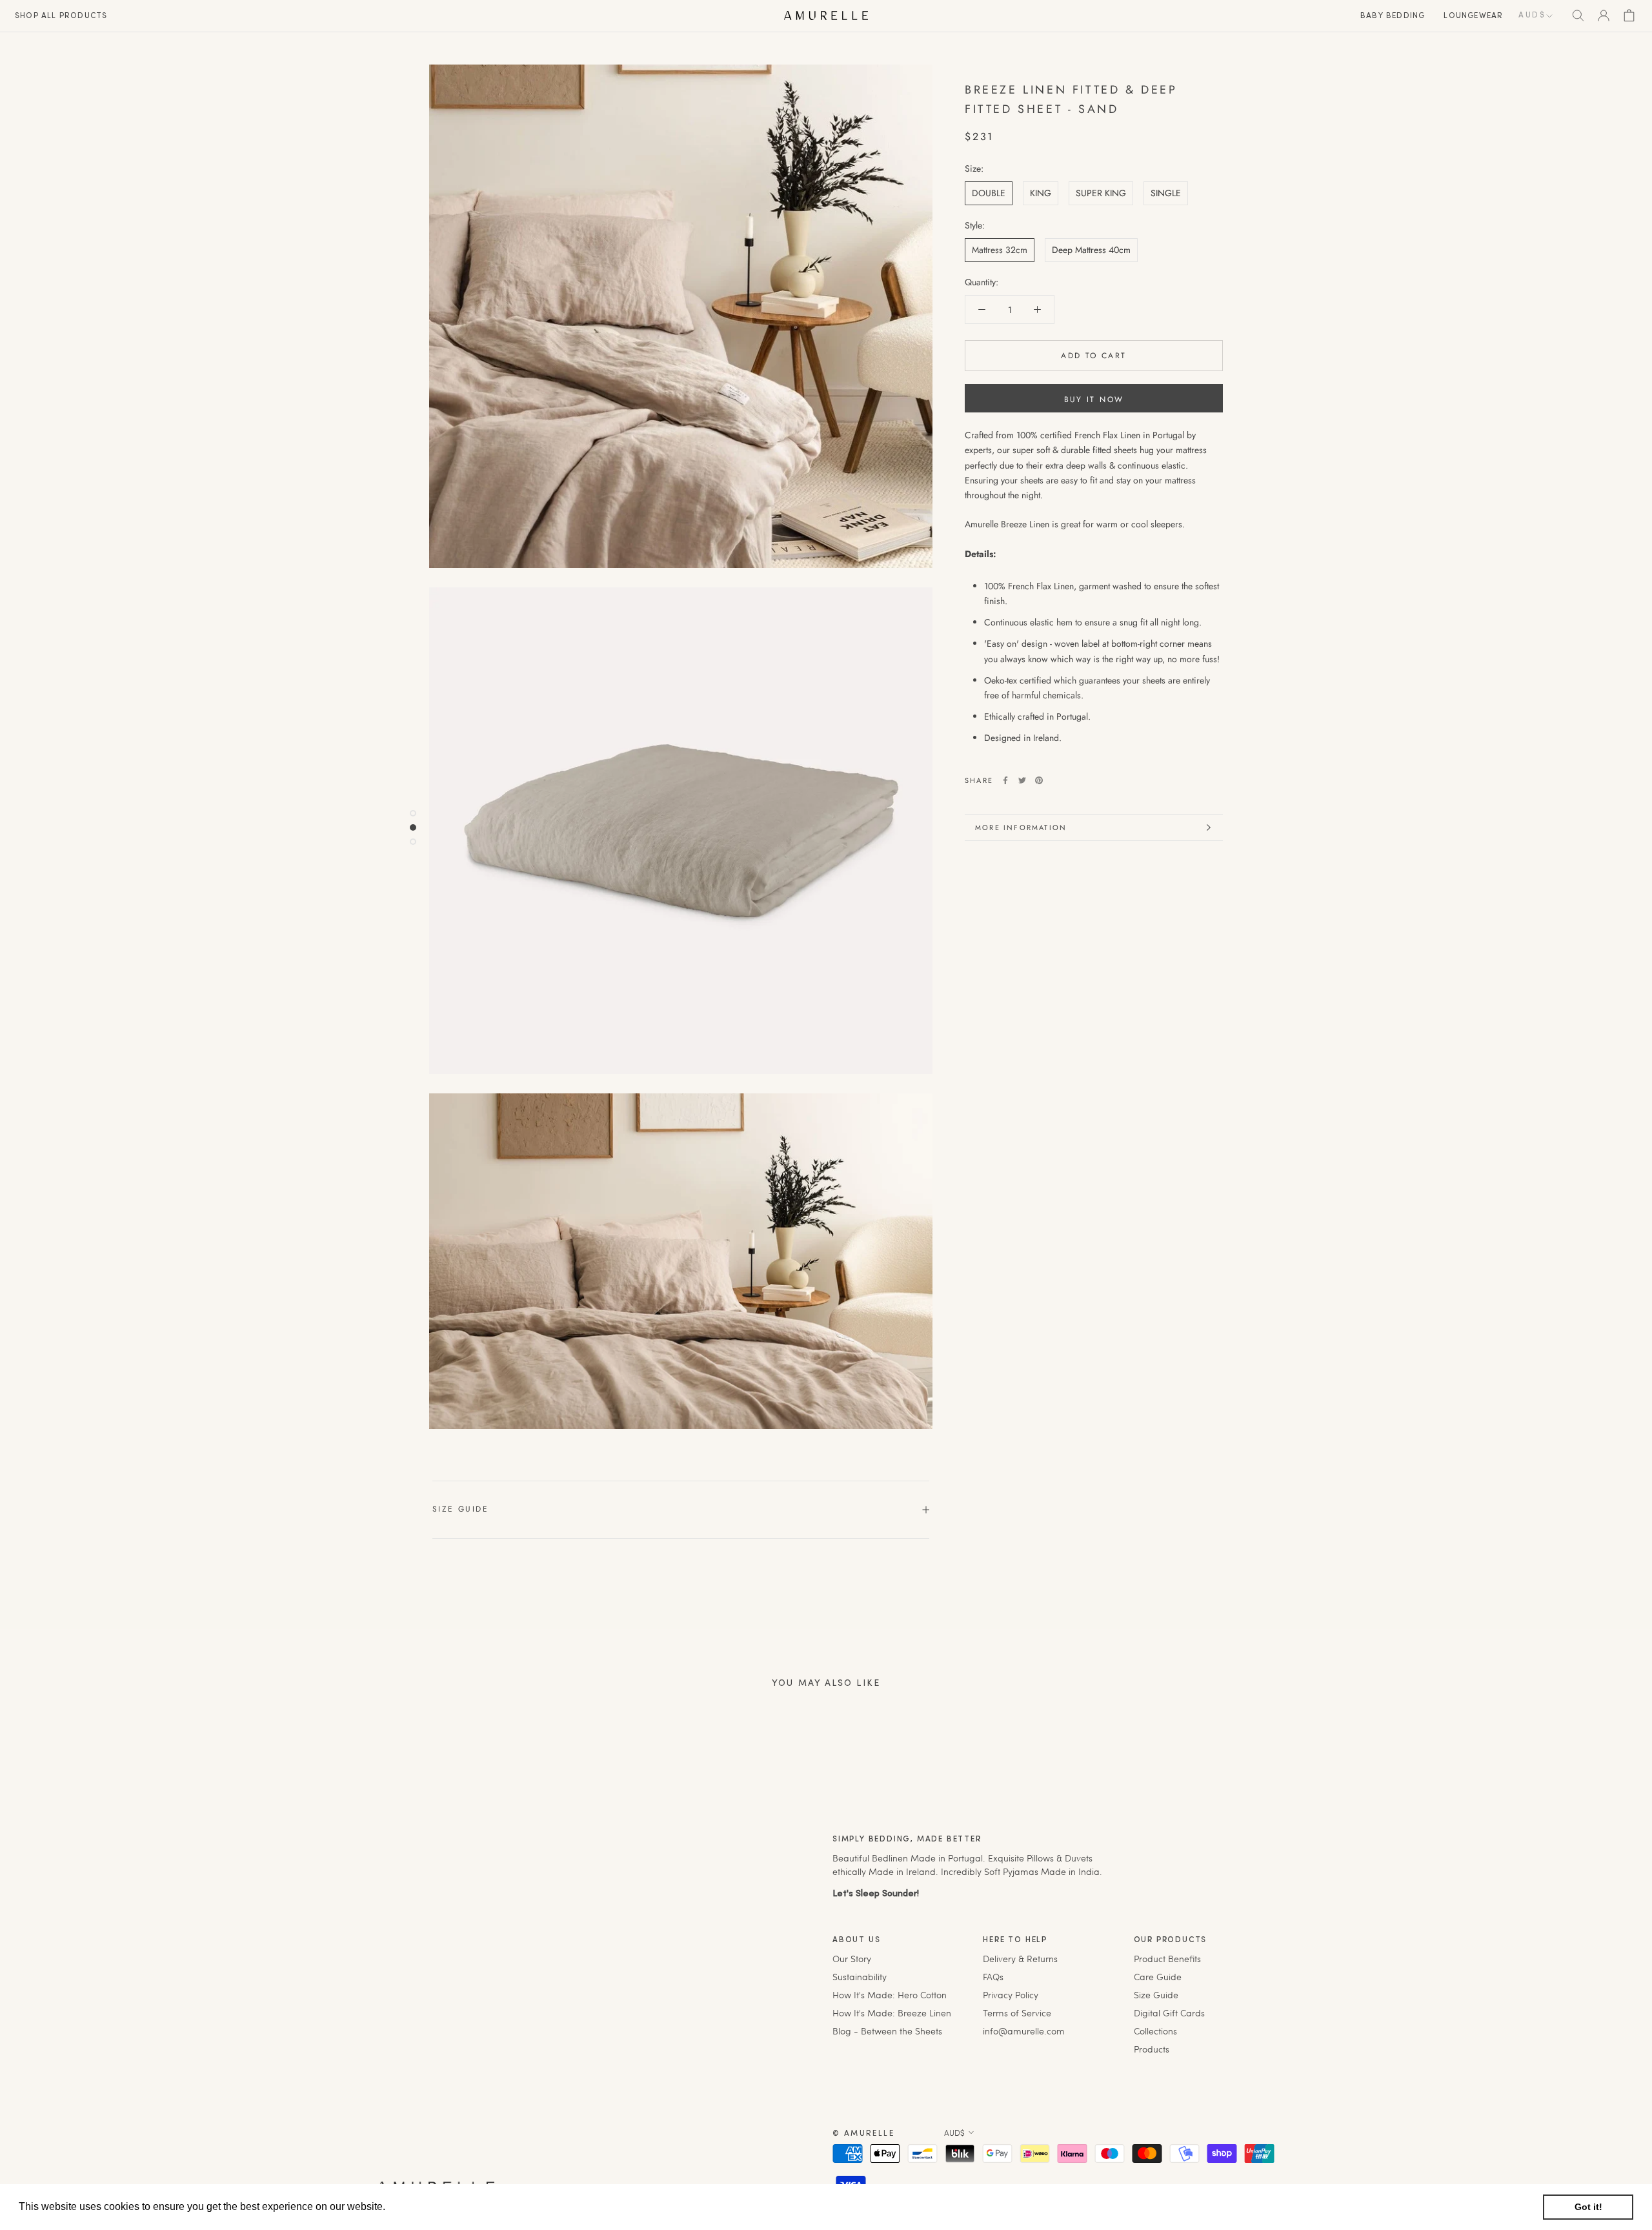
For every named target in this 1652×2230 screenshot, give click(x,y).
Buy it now (1094, 400)
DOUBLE (989, 193)
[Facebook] (1005, 780)
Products (1152, 2049)
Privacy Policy (1011, 1995)
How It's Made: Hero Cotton (890, 1995)
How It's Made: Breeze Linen (892, 2013)
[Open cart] (1629, 15)
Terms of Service (1017, 2013)
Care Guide (1158, 1977)
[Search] (1578, 15)
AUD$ (1532, 15)
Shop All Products (61, 16)
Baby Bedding (1393, 16)
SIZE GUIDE (460, 1509)
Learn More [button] (416, 2206)
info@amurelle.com (1024, 2031)
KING (1041, 193)
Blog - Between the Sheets (887, 2031)
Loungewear (1473, 16)
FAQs (993, 1977)
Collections (1155, 2031)
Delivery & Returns (1020, 1959)
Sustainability (860, 1977)
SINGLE (1166, 193)
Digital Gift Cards (1169, 2013)
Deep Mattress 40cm (1091, 250)
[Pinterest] (1039, 780)
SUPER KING (1101, 193)
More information (1021, 827)
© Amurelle (863, 2134)
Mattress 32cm (1000, 250)
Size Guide (1156, 1995)
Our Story (852, 1959)
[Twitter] (1022, 780)
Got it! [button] (1588, 2207)
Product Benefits (1167, 1959)
